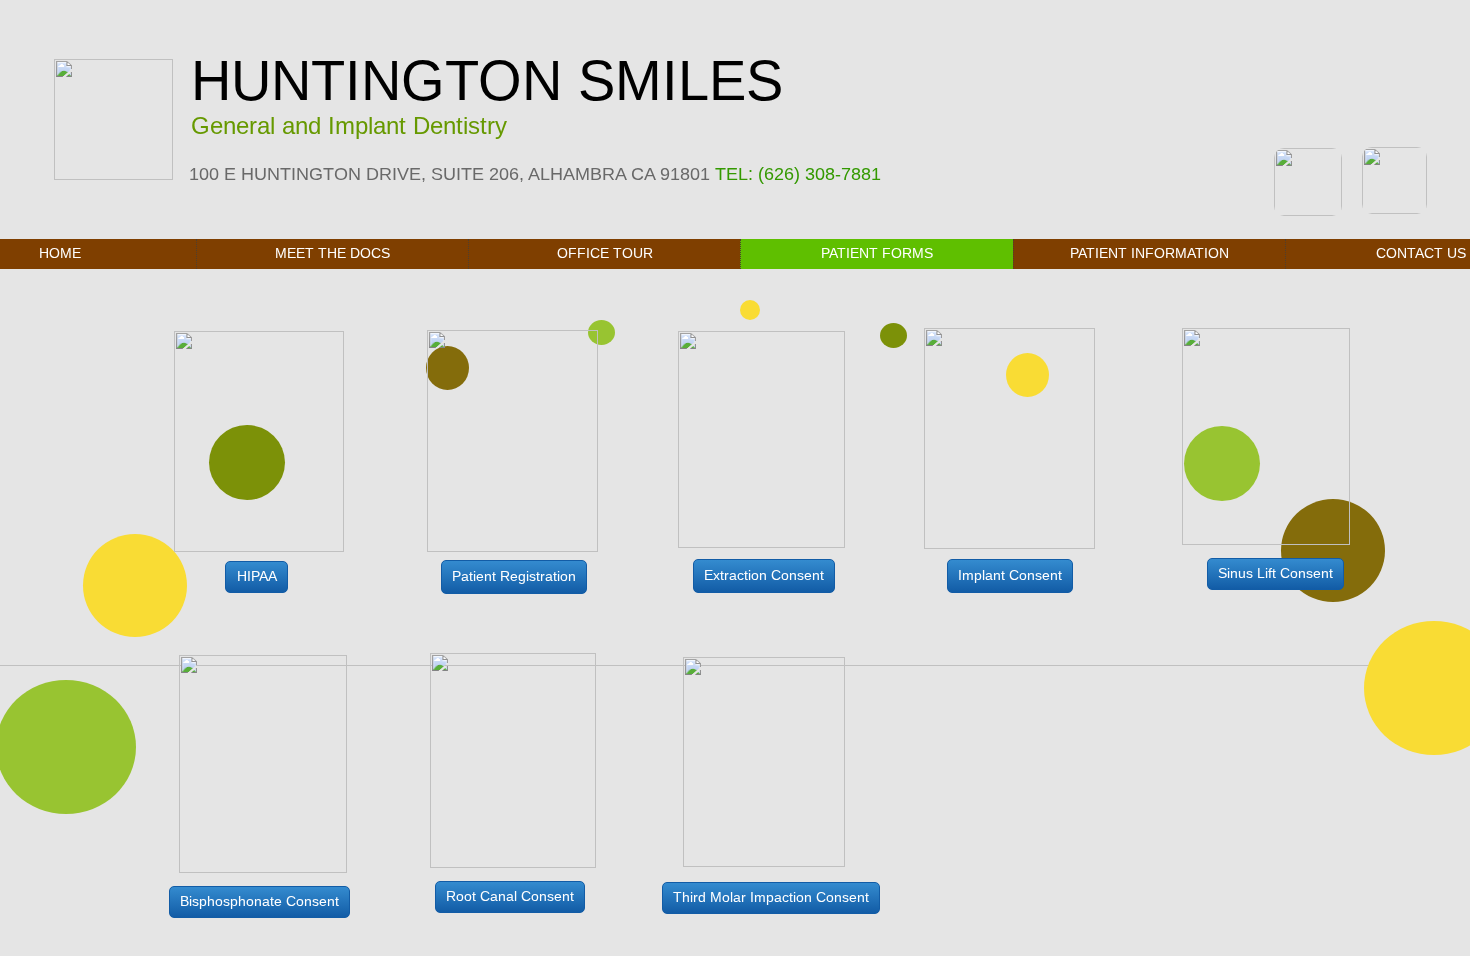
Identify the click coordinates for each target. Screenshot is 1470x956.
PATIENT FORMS (877, 253)
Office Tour (605, 253)
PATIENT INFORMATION (1149, 253)
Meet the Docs (332, 253)
